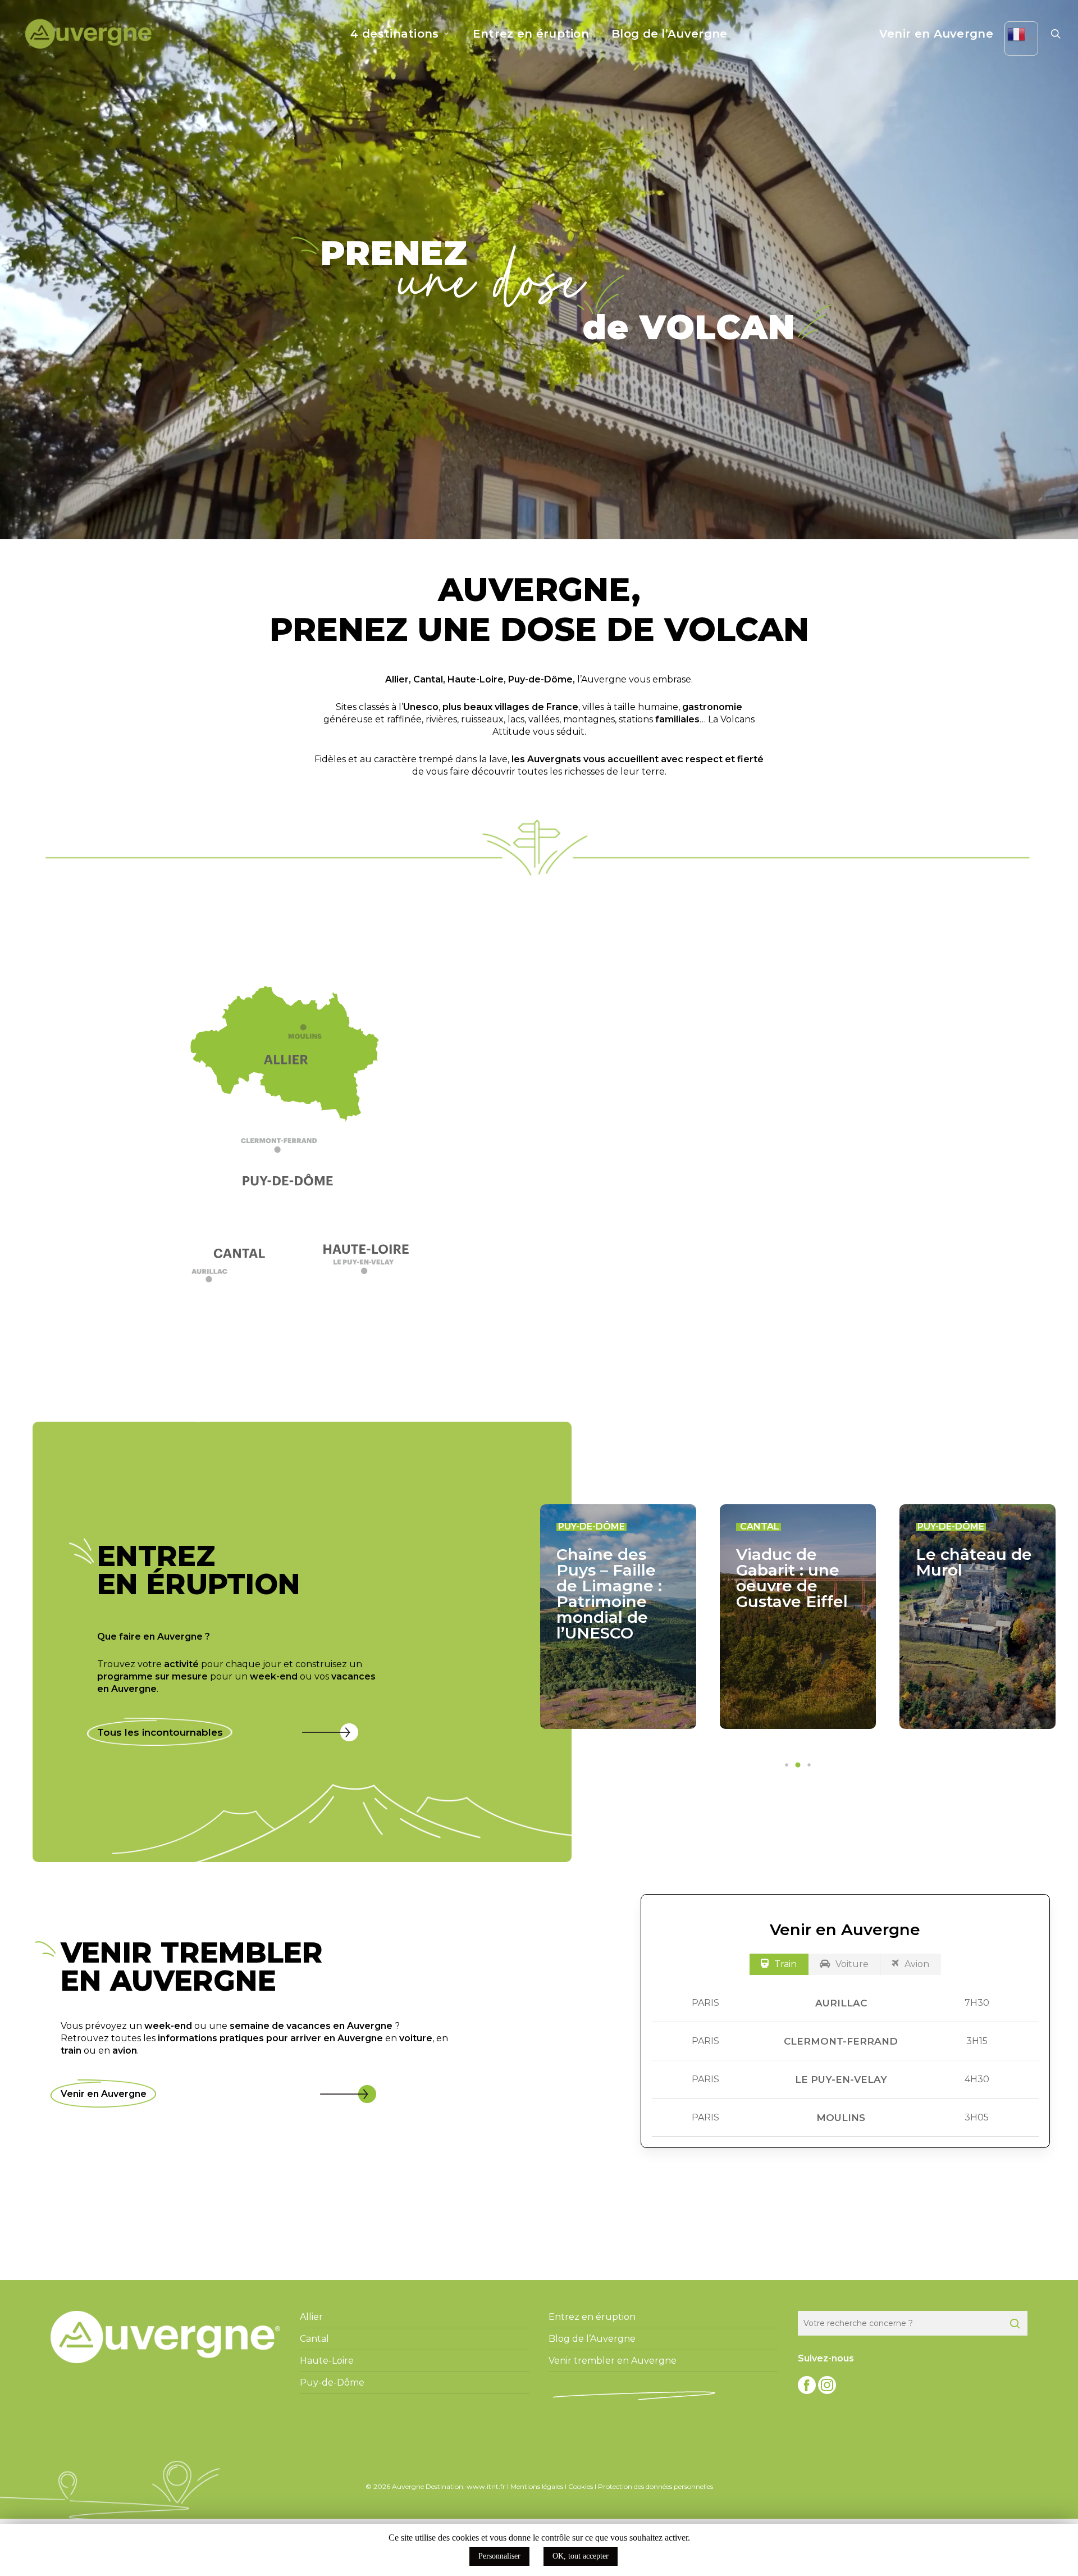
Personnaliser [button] (499, 2556)
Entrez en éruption (592, 2317)
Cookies (581, 2486)
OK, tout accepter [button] (581, 2556)
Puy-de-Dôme (540, 679)
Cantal (428, 679)
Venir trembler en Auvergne (613, 2361)
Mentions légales (537, 2486)
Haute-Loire (476, 679)
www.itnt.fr (486, 2486)
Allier (397, 679)
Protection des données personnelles (656, 2486)
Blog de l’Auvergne (592, 2339)
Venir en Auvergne (104, 2094)
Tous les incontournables (160, 1732)
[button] (291, 1150)
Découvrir (778, 1239)
